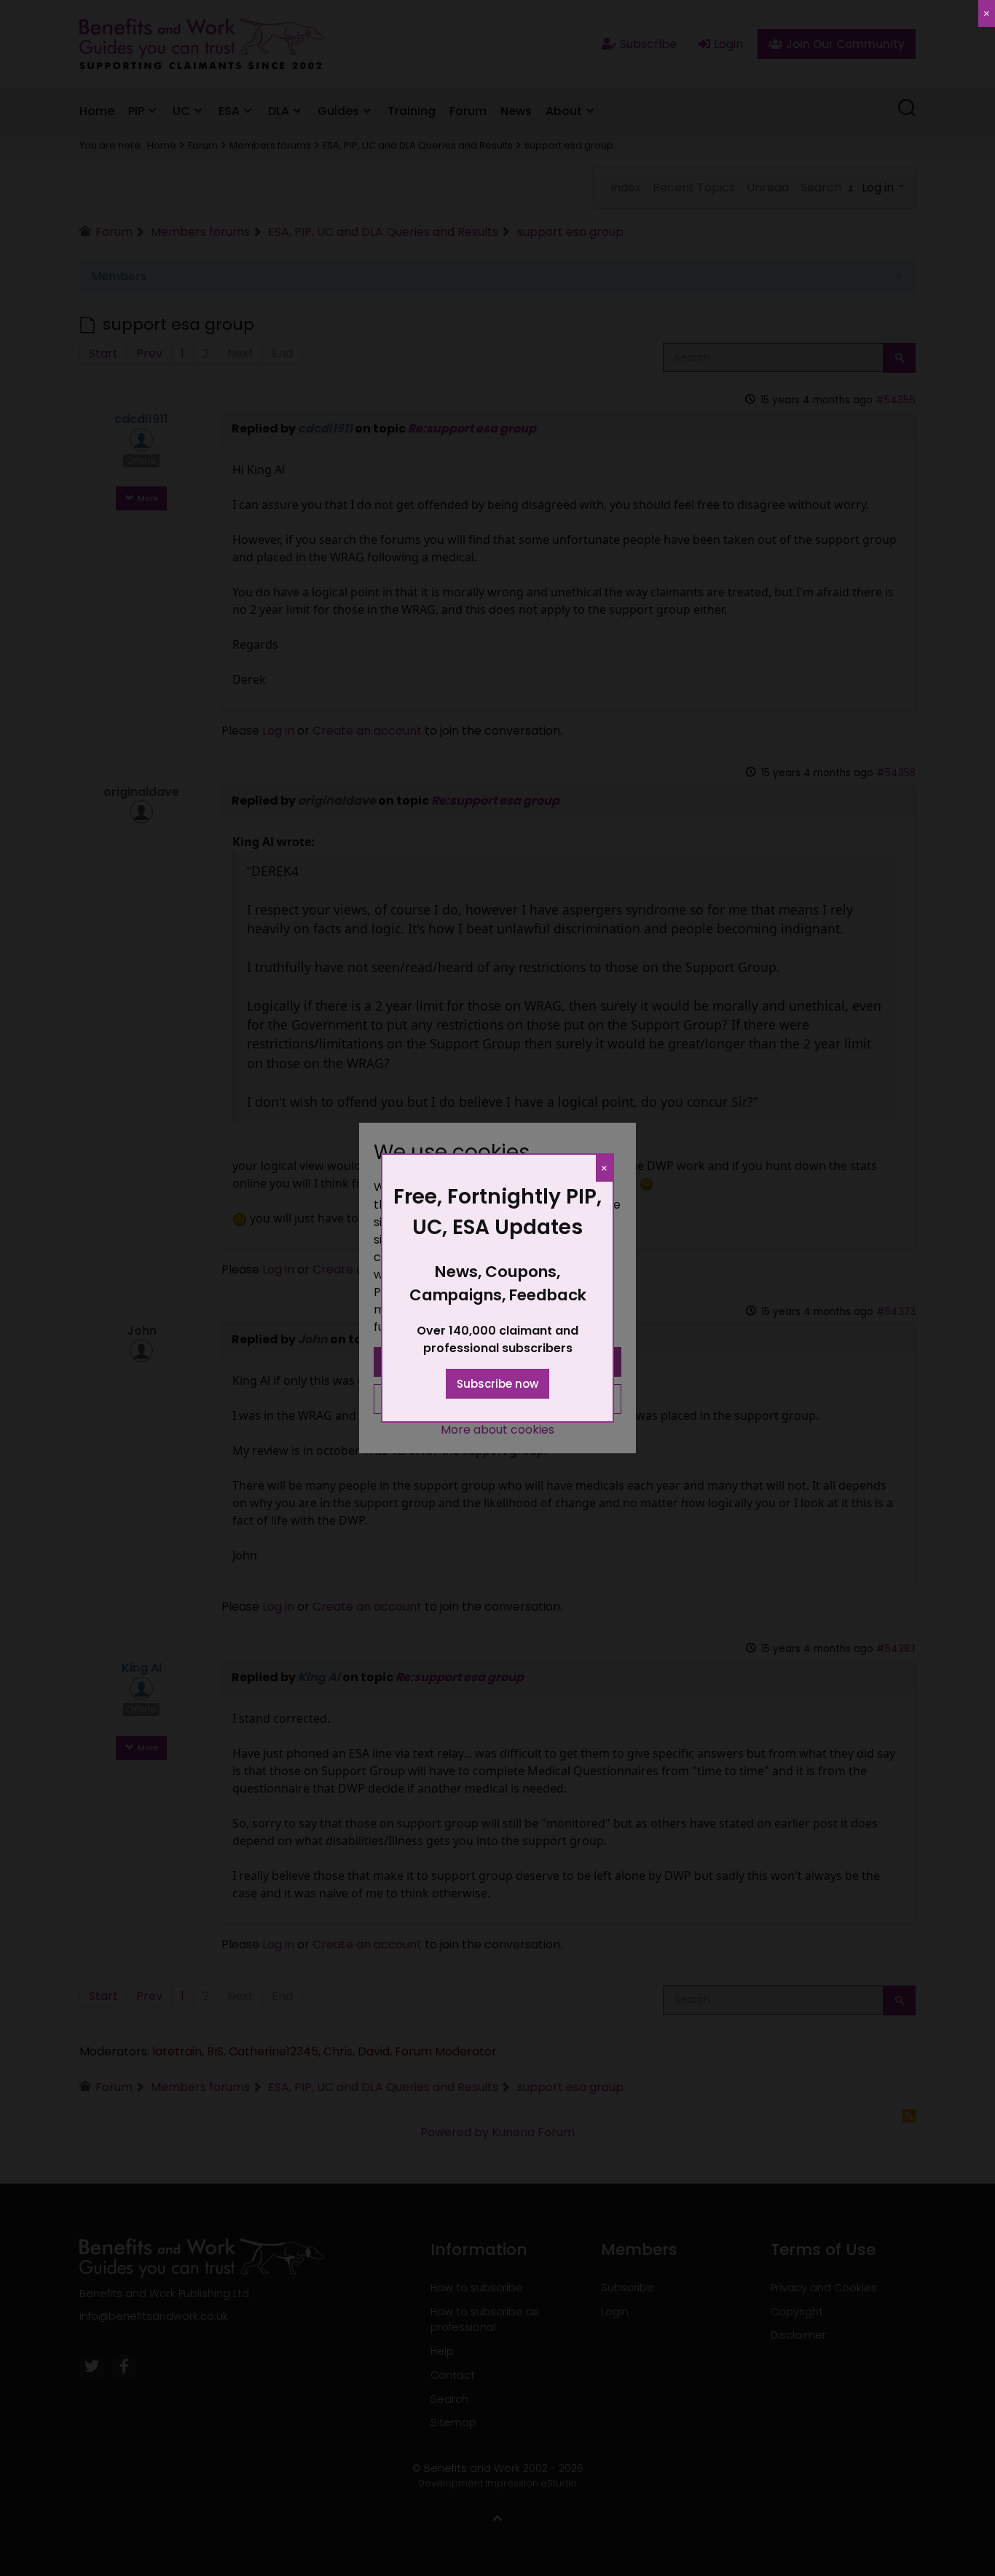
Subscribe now (497, 1384)
